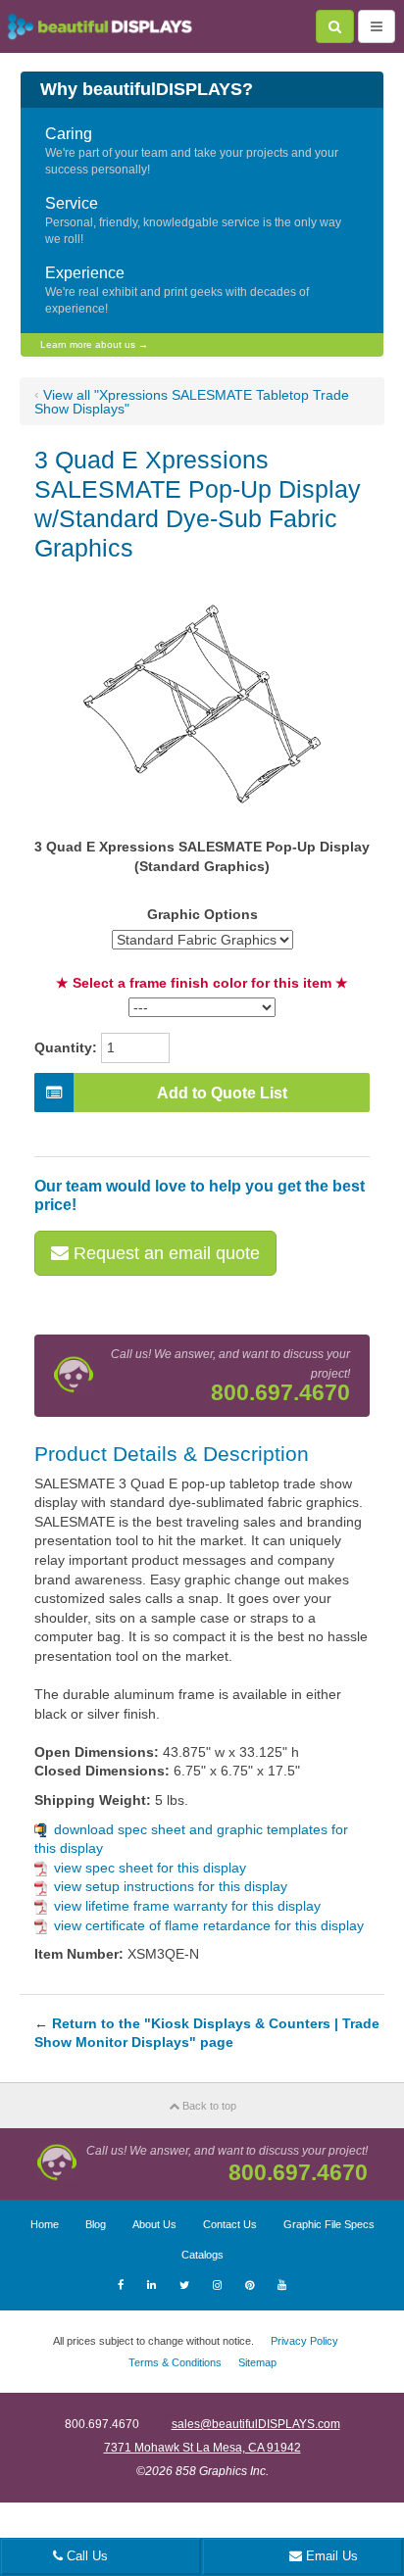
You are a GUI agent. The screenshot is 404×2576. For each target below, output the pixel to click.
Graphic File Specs (329, 2224)
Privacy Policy (304, 2341)
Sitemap (257, 2362)
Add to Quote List (222, 1093)
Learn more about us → (94, 344)
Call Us (85, 2556)
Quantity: (66, 1047)
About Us (154, 2224)
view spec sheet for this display (150, 1868)
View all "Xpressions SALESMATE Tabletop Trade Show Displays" (192, 402)
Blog (96, 2224)
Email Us (330, 2556)
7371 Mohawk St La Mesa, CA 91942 (202, 2448)
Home (45, 2224)
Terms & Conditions (175, 2362)
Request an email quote (164, 1253)
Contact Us (230, 2224)
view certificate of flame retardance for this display (209, 1925)
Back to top (208, 2106)
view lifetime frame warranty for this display (187, 1906)
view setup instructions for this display (171, 1886)
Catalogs (202, 2255)
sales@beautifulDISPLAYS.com (256, 2424)
